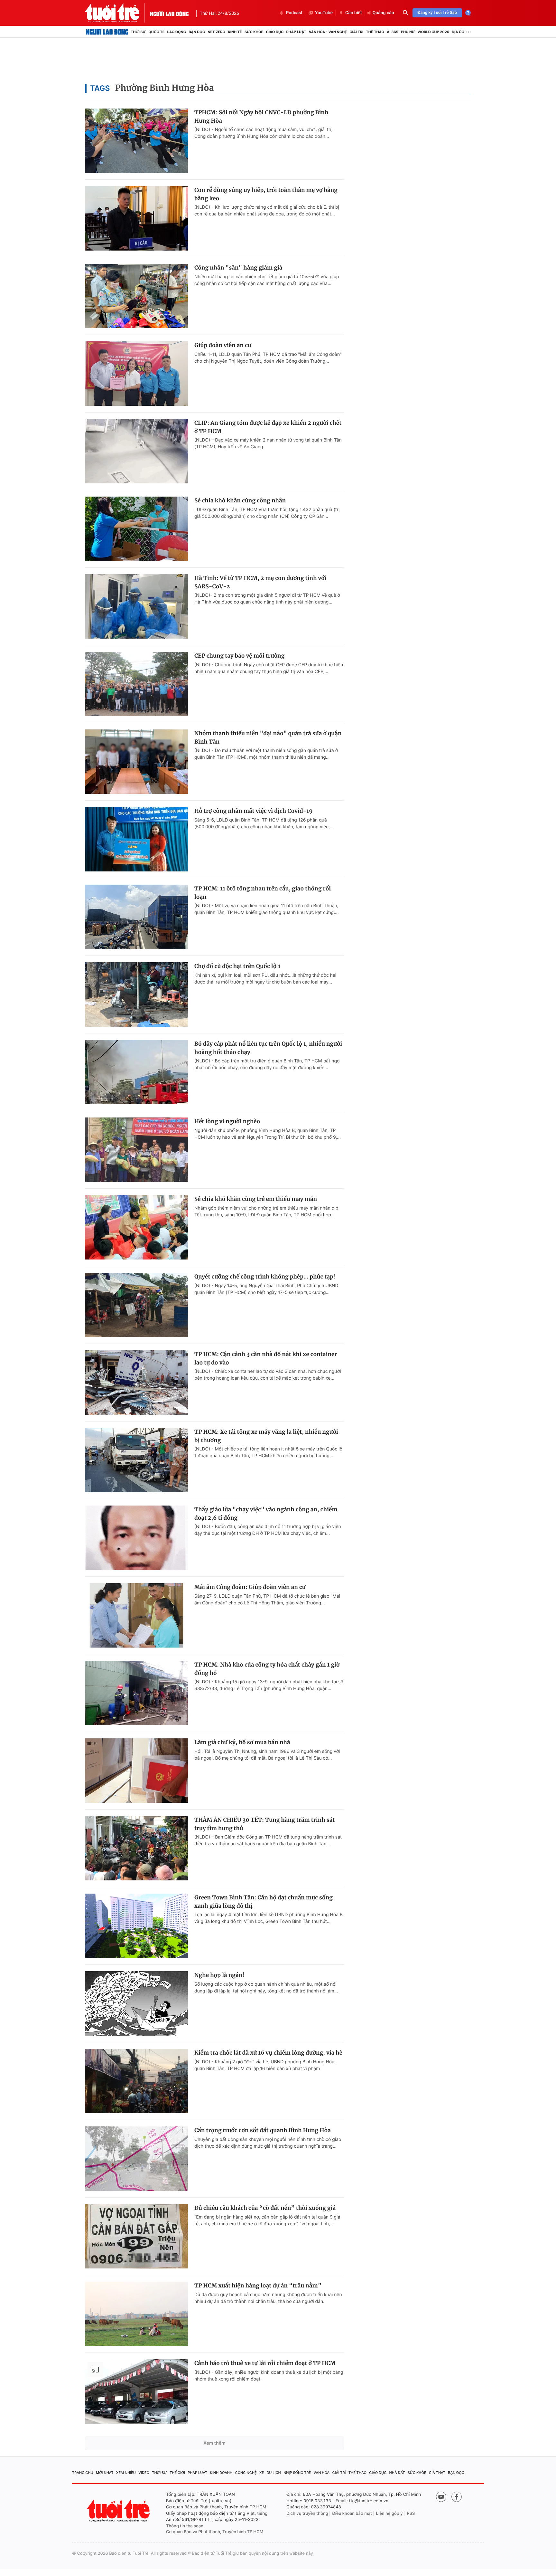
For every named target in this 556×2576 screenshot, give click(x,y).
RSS (411, 2514)
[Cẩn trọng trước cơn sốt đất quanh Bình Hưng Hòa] (136, 2159)
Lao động (177, 32)
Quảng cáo (383, 13)
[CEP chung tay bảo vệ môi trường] (136, 684)
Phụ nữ (408, 32)
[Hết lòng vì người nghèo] (136, 1150)
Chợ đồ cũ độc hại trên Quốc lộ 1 (237, 966)
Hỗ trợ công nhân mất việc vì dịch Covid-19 (253, 811)
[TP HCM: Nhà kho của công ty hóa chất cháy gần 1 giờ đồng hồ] (136, 1693)
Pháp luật (296, 32)
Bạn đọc (197, 32)
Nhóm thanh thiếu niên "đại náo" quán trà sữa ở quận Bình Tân (268, 737)
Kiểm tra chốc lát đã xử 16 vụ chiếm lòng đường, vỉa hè (268, 2053)
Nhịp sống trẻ (297, 2473)
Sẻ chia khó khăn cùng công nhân (240, 500)
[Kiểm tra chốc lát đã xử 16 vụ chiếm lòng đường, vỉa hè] (136, 2081)
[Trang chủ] (107, 32)
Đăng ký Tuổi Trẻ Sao (437, 13)
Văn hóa (322, 2473)
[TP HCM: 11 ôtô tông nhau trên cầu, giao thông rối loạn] (136, 917)
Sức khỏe (254, 32)
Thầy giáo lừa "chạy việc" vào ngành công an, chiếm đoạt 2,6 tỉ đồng (266, 1514)
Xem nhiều (126, 2473)
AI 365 (392, 32)
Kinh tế (235, 32)
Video (144, 2473)
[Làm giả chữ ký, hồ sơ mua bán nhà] (136, 1771)
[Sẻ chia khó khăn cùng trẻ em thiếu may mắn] (136, 1227)
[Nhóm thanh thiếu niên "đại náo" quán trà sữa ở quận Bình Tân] (136, 762)
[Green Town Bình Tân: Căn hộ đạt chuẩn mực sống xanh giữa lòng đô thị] (136, 1926)
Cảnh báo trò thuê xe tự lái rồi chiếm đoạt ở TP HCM (265, 2363)
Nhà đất (397, 2473)
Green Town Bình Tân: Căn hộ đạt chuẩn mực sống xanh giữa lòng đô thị (264, 1902)
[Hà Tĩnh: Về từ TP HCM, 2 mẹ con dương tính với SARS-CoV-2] (136, 606)
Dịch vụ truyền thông (307, 2514)
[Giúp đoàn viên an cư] (136, 374)
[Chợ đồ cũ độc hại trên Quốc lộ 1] (136, 994)
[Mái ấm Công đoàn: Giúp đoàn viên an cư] (136, 1615)
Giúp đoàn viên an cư (223, 345)
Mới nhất (105, 2473)
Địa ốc (458, 32)
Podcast (294, 13)
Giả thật (437, 2473)
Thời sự (138, 32)
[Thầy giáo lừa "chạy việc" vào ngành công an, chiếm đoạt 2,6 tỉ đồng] (136, 1538)
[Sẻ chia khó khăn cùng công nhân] (136, 529)
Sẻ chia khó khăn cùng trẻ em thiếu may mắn (256, 1199)
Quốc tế (156, 32)
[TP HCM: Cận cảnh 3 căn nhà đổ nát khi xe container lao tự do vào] (136, 1383)
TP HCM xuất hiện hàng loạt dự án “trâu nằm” (258, 2286)
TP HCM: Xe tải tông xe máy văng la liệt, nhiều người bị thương (266, 1436)
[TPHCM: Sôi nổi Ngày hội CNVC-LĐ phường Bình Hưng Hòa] (136, 141)
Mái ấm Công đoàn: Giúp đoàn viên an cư (250, 1587)
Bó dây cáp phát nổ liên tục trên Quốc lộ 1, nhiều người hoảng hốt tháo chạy (268, 1048)
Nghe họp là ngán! (219, 1975)
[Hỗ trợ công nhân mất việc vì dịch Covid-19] (136, 839)
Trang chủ (83, 2473)
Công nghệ (246, 2473)
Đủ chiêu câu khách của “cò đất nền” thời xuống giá (265, 2208)
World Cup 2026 (433, 32)
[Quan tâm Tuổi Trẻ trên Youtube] (441, 2497)
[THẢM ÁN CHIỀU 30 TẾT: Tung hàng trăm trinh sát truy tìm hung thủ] (136, 1848)
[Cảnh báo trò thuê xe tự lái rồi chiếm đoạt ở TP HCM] (136, 2391)
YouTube (324, 13)
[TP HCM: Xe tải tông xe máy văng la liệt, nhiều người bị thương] (136, 1460)
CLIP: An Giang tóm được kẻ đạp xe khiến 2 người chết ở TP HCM (268, 427)
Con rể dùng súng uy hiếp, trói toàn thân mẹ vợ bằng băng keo (266, 194)
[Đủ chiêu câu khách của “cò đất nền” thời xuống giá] (136, 2236)
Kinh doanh (221, 2473)
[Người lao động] (169, 13)
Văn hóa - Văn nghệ (328, 32)
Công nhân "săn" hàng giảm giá (238, 268)
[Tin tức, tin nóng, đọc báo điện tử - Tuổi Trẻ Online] (117, 13)
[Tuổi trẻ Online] (119, 2510)
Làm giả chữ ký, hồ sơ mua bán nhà (242, 1742)
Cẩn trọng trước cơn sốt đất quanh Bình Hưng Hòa (263, 2130)
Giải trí (356, 32)
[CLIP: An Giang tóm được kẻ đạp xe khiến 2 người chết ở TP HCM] (136, 451)
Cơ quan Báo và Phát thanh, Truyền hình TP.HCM (215, 2532)
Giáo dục (275, 32)
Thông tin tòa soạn (185, 2526)
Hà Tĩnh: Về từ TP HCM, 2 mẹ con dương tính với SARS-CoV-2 (260, 582)
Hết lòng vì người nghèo (227, 1121)
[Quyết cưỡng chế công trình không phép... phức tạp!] (136, 1305)
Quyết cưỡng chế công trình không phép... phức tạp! (265, 1277)
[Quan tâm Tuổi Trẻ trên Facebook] (457, 2497)
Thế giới (177, 2473)
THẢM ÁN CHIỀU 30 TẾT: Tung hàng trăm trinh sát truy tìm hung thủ (264, 1824)
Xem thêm (214, 2443)
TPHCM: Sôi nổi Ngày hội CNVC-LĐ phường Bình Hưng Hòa (261, 117)
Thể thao (375, 32)
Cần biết (354, 13)
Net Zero (216, 32)
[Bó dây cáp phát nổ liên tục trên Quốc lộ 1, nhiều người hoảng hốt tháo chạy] (136, 1072)
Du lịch (273, 2473)
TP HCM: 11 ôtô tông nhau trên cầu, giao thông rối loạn (263, 893)
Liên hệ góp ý (389, 2514)
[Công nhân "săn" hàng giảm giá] (136, 296)
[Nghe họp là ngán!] (136, 2003)
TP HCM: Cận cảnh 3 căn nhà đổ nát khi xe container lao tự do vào (266, 1358)
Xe (262, 2473)
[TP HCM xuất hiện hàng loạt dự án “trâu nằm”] (136, 2314)
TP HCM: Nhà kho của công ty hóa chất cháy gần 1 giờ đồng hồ (267, 1669)
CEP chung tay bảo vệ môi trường (239, 656)
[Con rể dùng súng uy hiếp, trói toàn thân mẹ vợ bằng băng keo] (136, 218)
